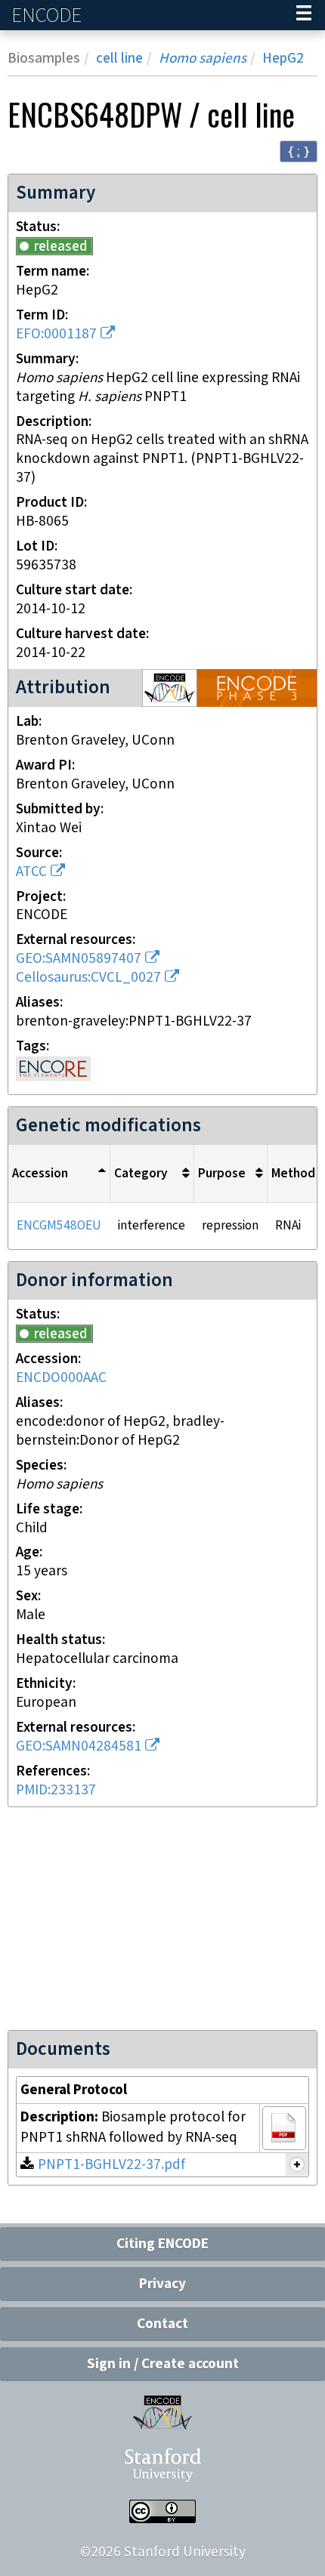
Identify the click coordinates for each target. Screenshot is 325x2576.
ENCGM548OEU (59, 1226)
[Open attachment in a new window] (284, 2128)
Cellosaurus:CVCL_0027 (88, 978)
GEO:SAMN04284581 (79, 1746)
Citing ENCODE (162, 2244)
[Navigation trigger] (304, 15)
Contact (162, 2324)
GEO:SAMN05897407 (79, 959)
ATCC (31, 872)
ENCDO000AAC (61, 1378)
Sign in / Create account (163, 2364)
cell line (119, 59)
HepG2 (283, 59)
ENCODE (48, 15)
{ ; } (299, 151)
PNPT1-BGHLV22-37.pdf (111, 2165)
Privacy (162, 2284)
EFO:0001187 (56, 334)
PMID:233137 (56, 1790)
